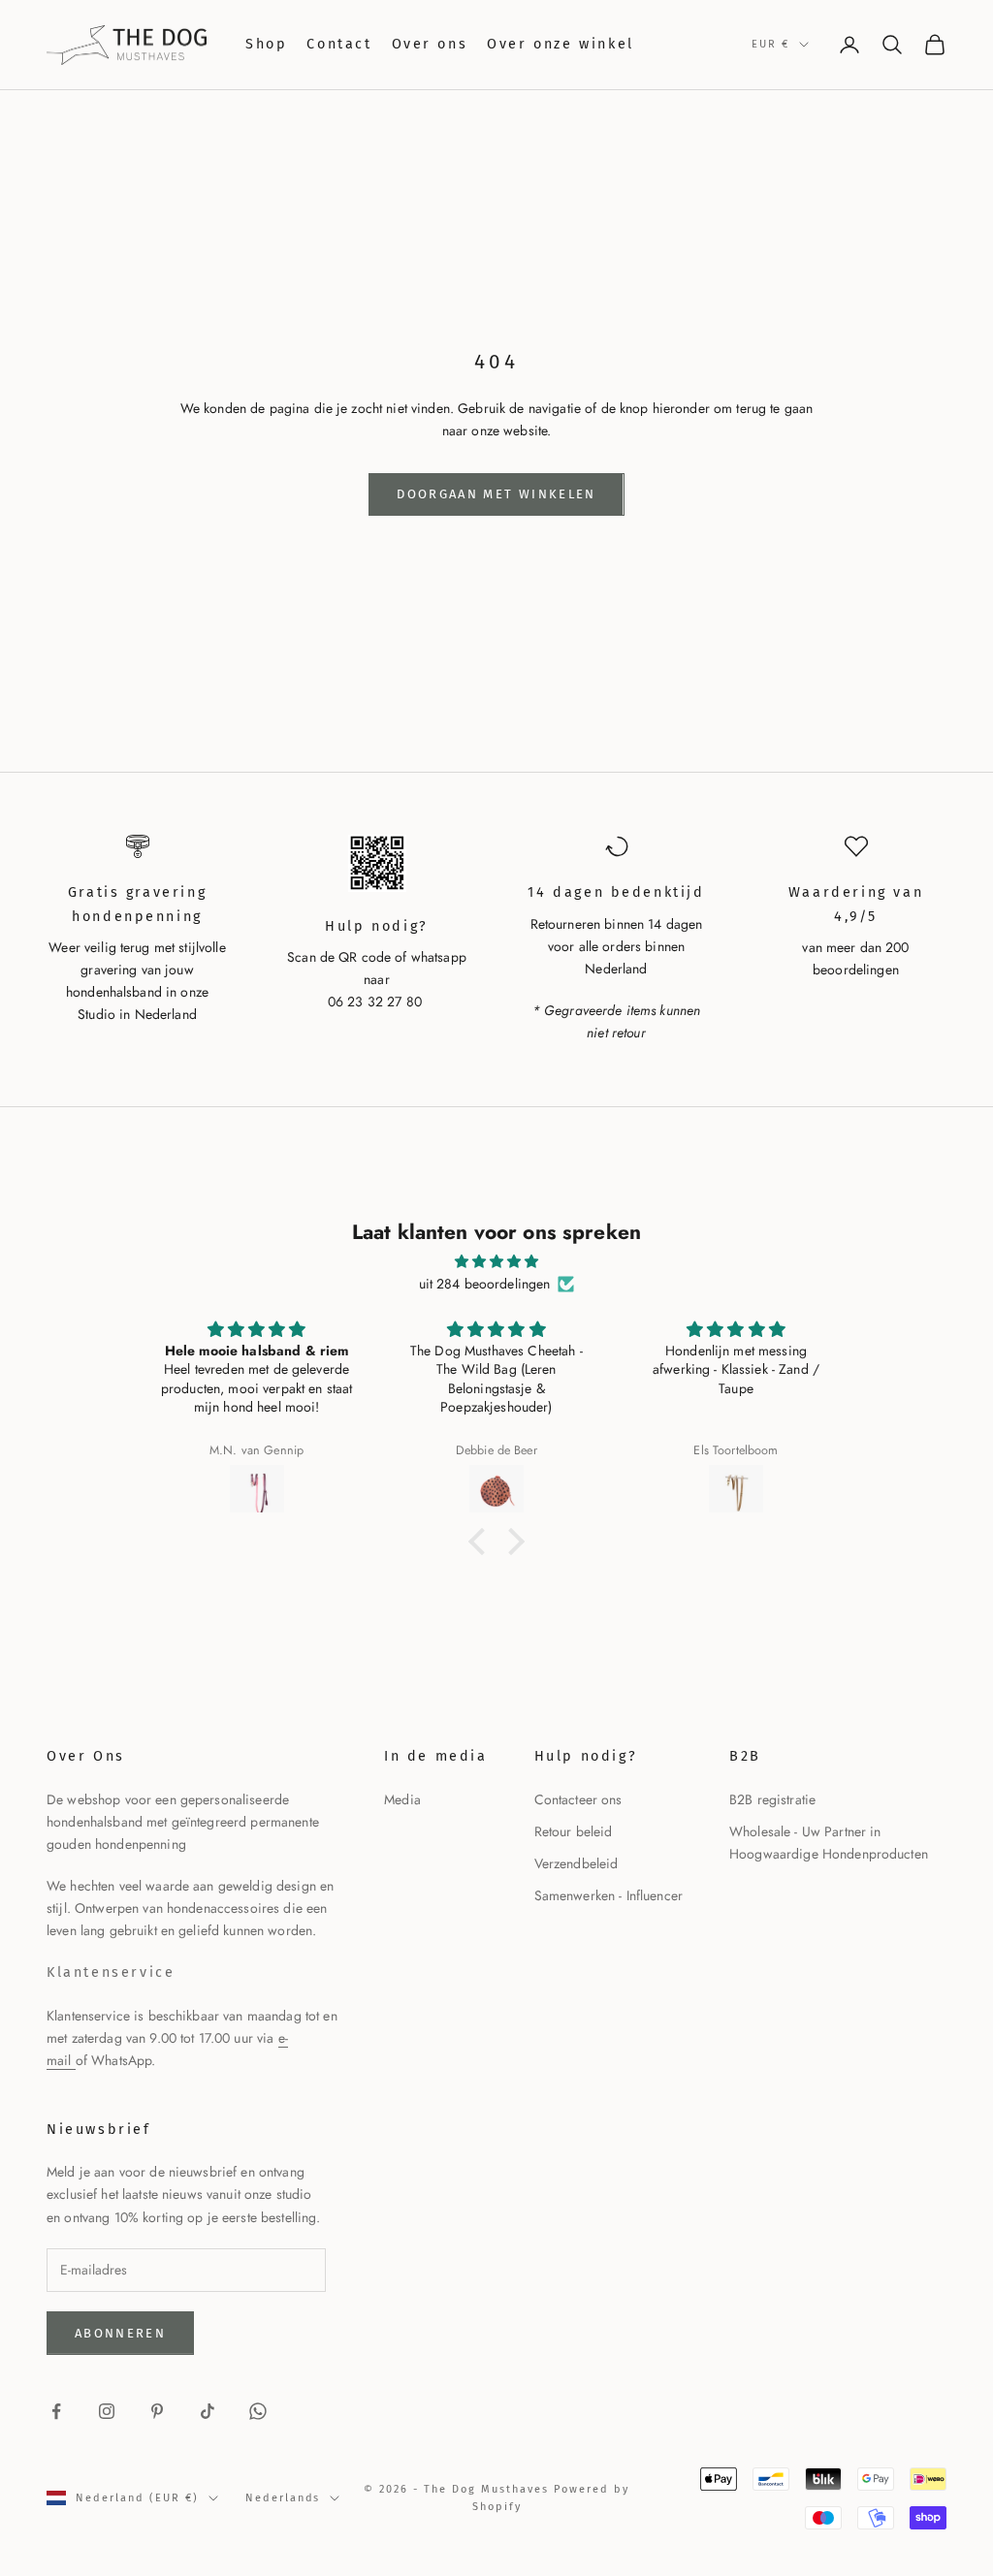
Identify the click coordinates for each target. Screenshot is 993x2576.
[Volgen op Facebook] (56, 2411)
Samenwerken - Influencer (609, 1895)
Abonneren (120, 2333)
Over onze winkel (560, 44)
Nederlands (283, 2498)
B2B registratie (772, 1799)
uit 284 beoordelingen (485, 1284)
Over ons (430, 44)
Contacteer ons (578, 1799)
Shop (266, 44)
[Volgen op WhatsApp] (258, 2411)
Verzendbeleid (577, 1863)
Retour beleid (574, 1831)
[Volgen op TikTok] (208, 2411)
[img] (496, 1261)
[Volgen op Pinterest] (157, 2411)
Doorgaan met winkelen (496, 494)
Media (402, 1799)
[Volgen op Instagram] (107, 2411)
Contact (339, 44)
